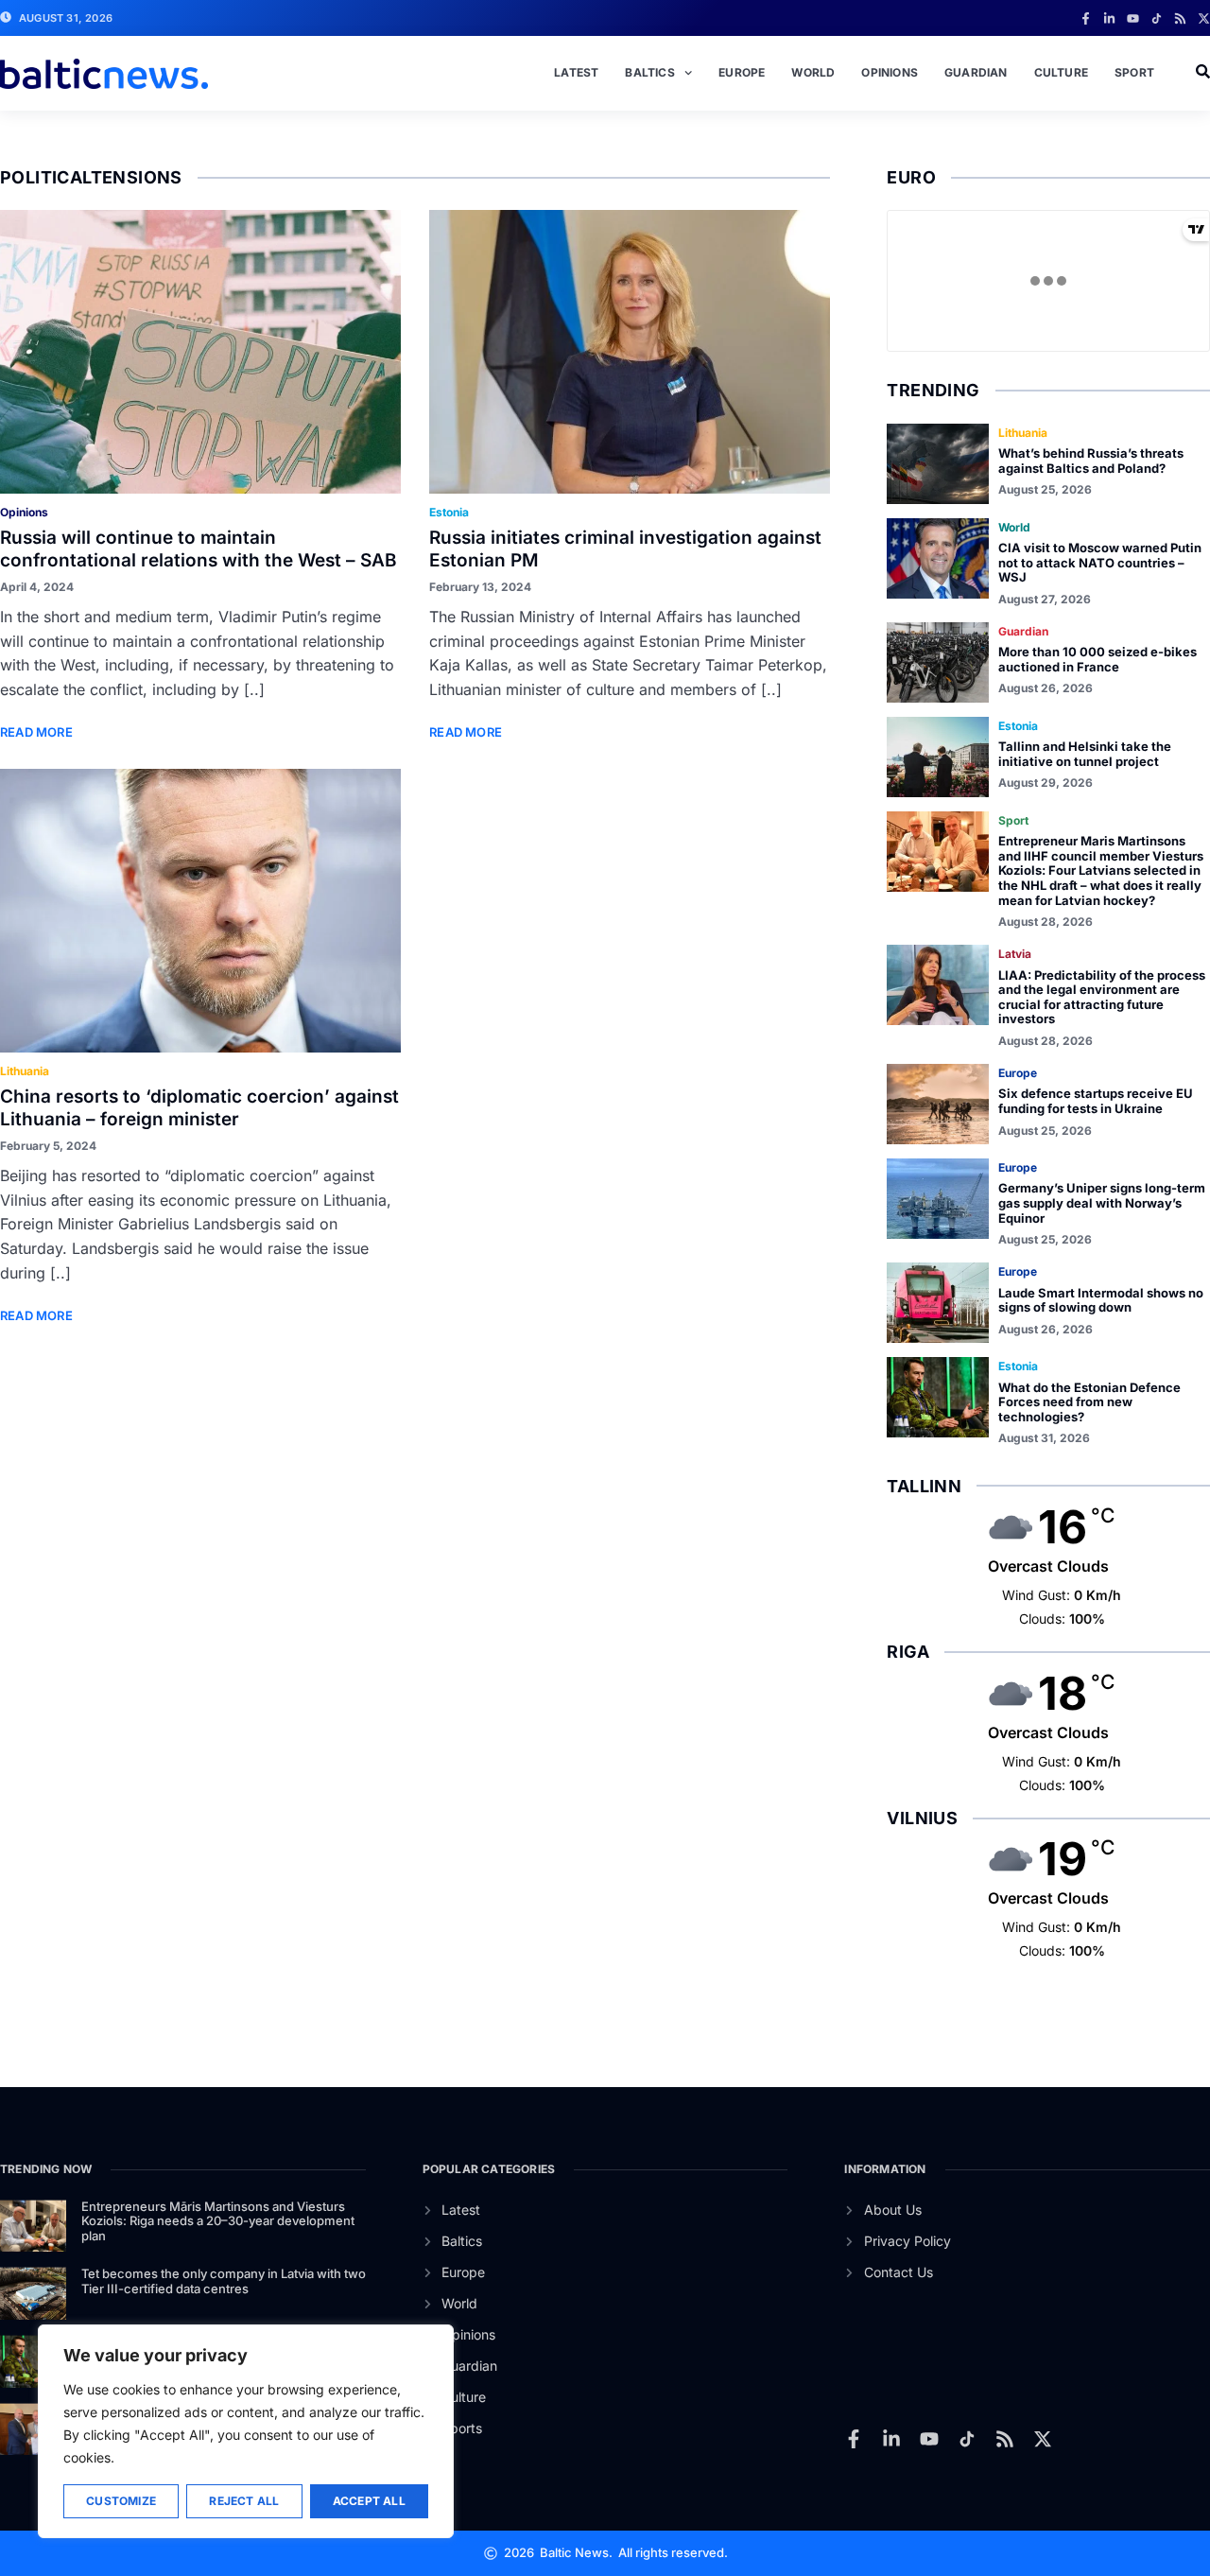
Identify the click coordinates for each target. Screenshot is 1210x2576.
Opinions (890, 72)
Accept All (369, 2501)
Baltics (649, 72)
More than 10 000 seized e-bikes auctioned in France (1098, 659)
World (813, 72)
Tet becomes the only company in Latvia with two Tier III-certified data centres (224, 2281)
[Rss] (1180, 18)
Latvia (1015, 954)
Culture (1061, 72)
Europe (742, 72)
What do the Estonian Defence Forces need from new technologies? (1089, 1402)
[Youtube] (1133, 18)
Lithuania (25, 1071)
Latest (576, 72)
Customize (121, 2501)
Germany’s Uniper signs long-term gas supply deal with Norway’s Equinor (1102, 1202)
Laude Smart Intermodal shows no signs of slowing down (1101, 1300)
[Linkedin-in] (1109, 18)
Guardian (976, 72)
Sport (1134, 72)
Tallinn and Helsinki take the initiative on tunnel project (1085, 754)
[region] (246, 2431)
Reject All (244, 2501)
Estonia (449, 512)
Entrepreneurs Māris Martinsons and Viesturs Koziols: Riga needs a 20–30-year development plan (218, 2221)
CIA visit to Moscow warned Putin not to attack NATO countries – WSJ (1100, 562)
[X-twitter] (1204, 18)
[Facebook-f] (1086, 18)
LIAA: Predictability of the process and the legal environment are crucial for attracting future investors (1102, 997)
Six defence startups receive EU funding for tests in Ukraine (1096, 1101)
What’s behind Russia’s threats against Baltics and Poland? (1091, 461)
